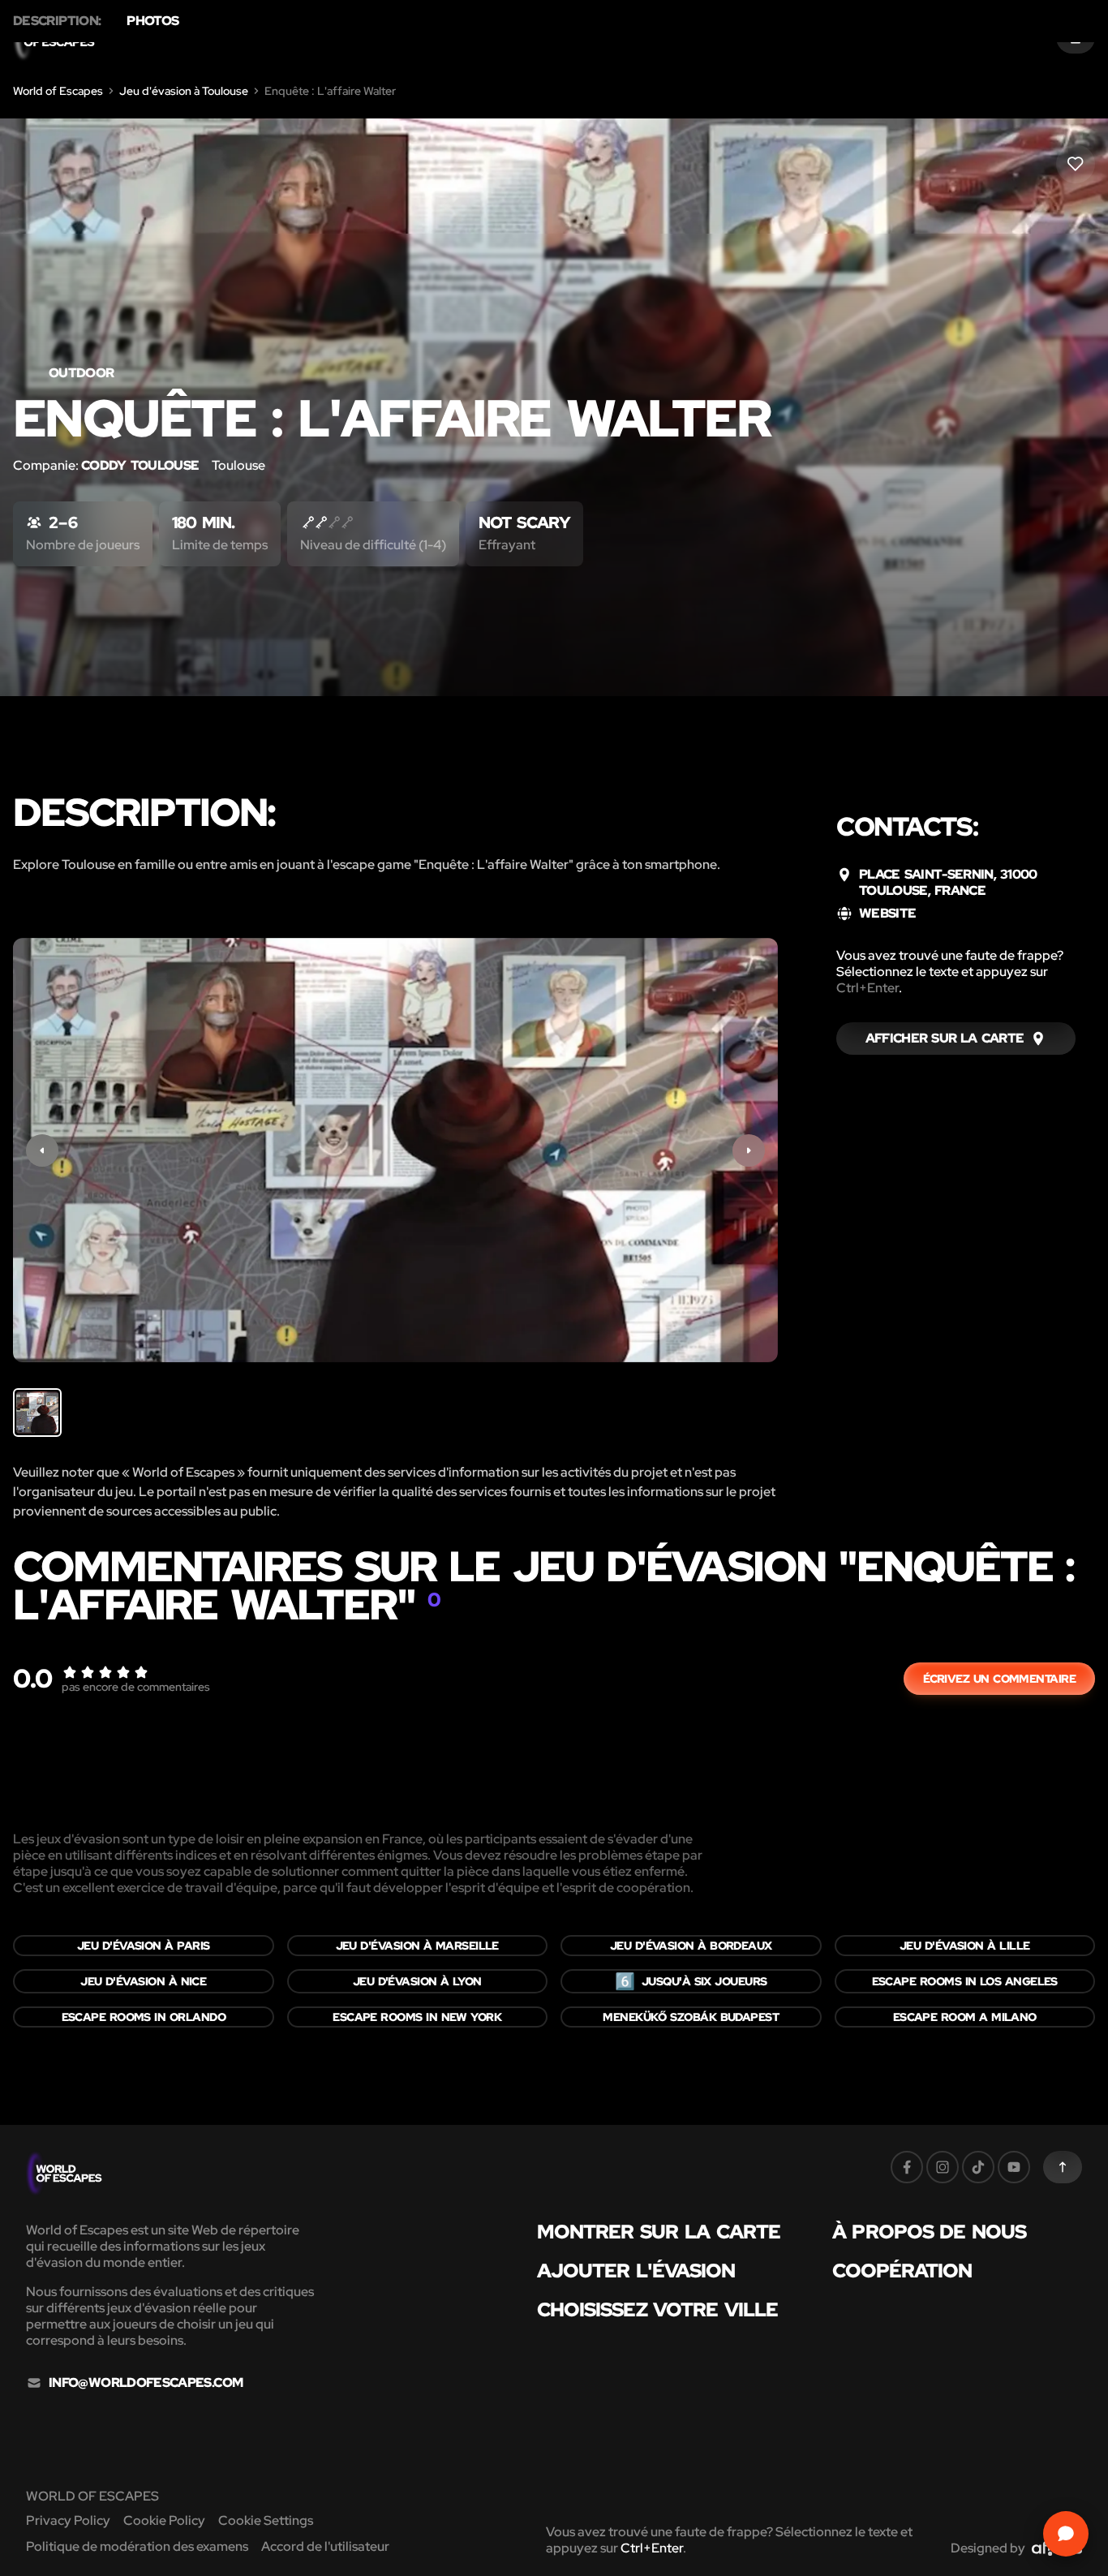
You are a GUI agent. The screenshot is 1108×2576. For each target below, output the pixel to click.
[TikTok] (978, 2167)
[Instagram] (943, 2167)
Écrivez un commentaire (999, 1679)
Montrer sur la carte (659, 2232)
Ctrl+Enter (868, 988)
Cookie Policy (164, 2520)
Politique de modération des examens (137, 2546)
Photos (152, 21)
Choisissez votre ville (657, 2310)
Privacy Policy (68, 2520)
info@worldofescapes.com (146, 2383)
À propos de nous (929, 2232)
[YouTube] (1014, 2167)
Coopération (902, 2271)
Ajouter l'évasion (636, 2271)
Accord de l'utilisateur (325, 2546)
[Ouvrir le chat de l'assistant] (1066, 2534)
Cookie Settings (266, 2520)
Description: (57, 21)
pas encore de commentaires (136, 1687)
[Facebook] (907, 2167)
